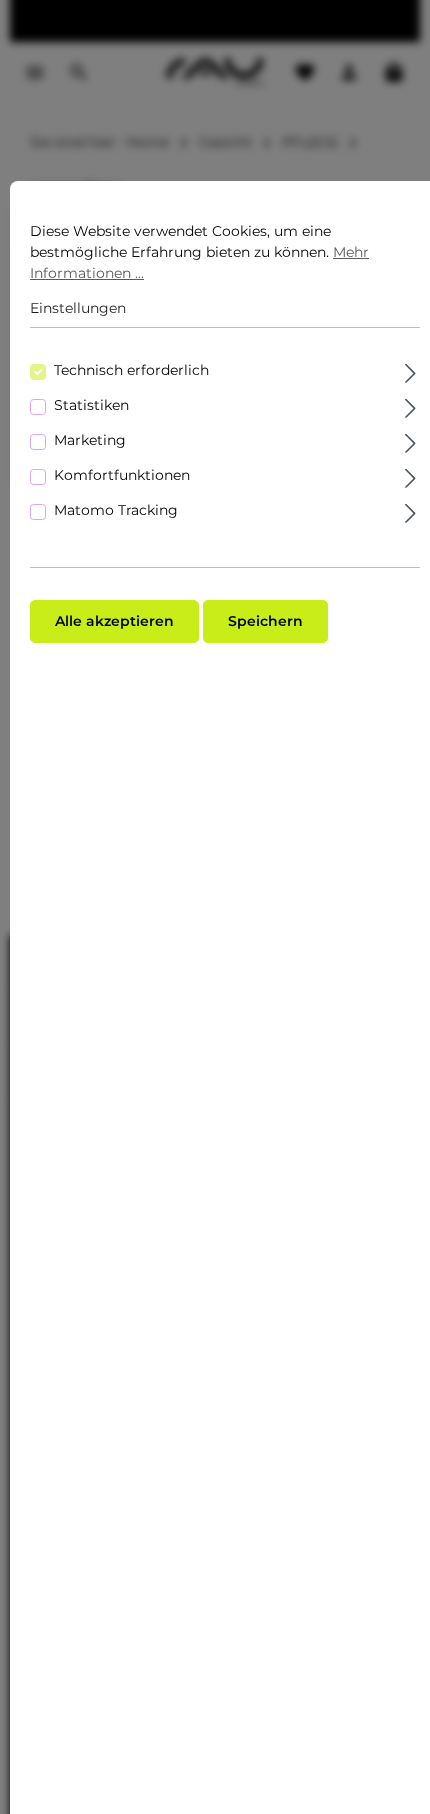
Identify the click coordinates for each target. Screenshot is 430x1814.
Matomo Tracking (116, 510)
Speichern (265, 621)
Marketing (90, 440)
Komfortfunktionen (122, 475)
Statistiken (91, 405)
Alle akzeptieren (114, 621)
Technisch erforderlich (131, 370)
